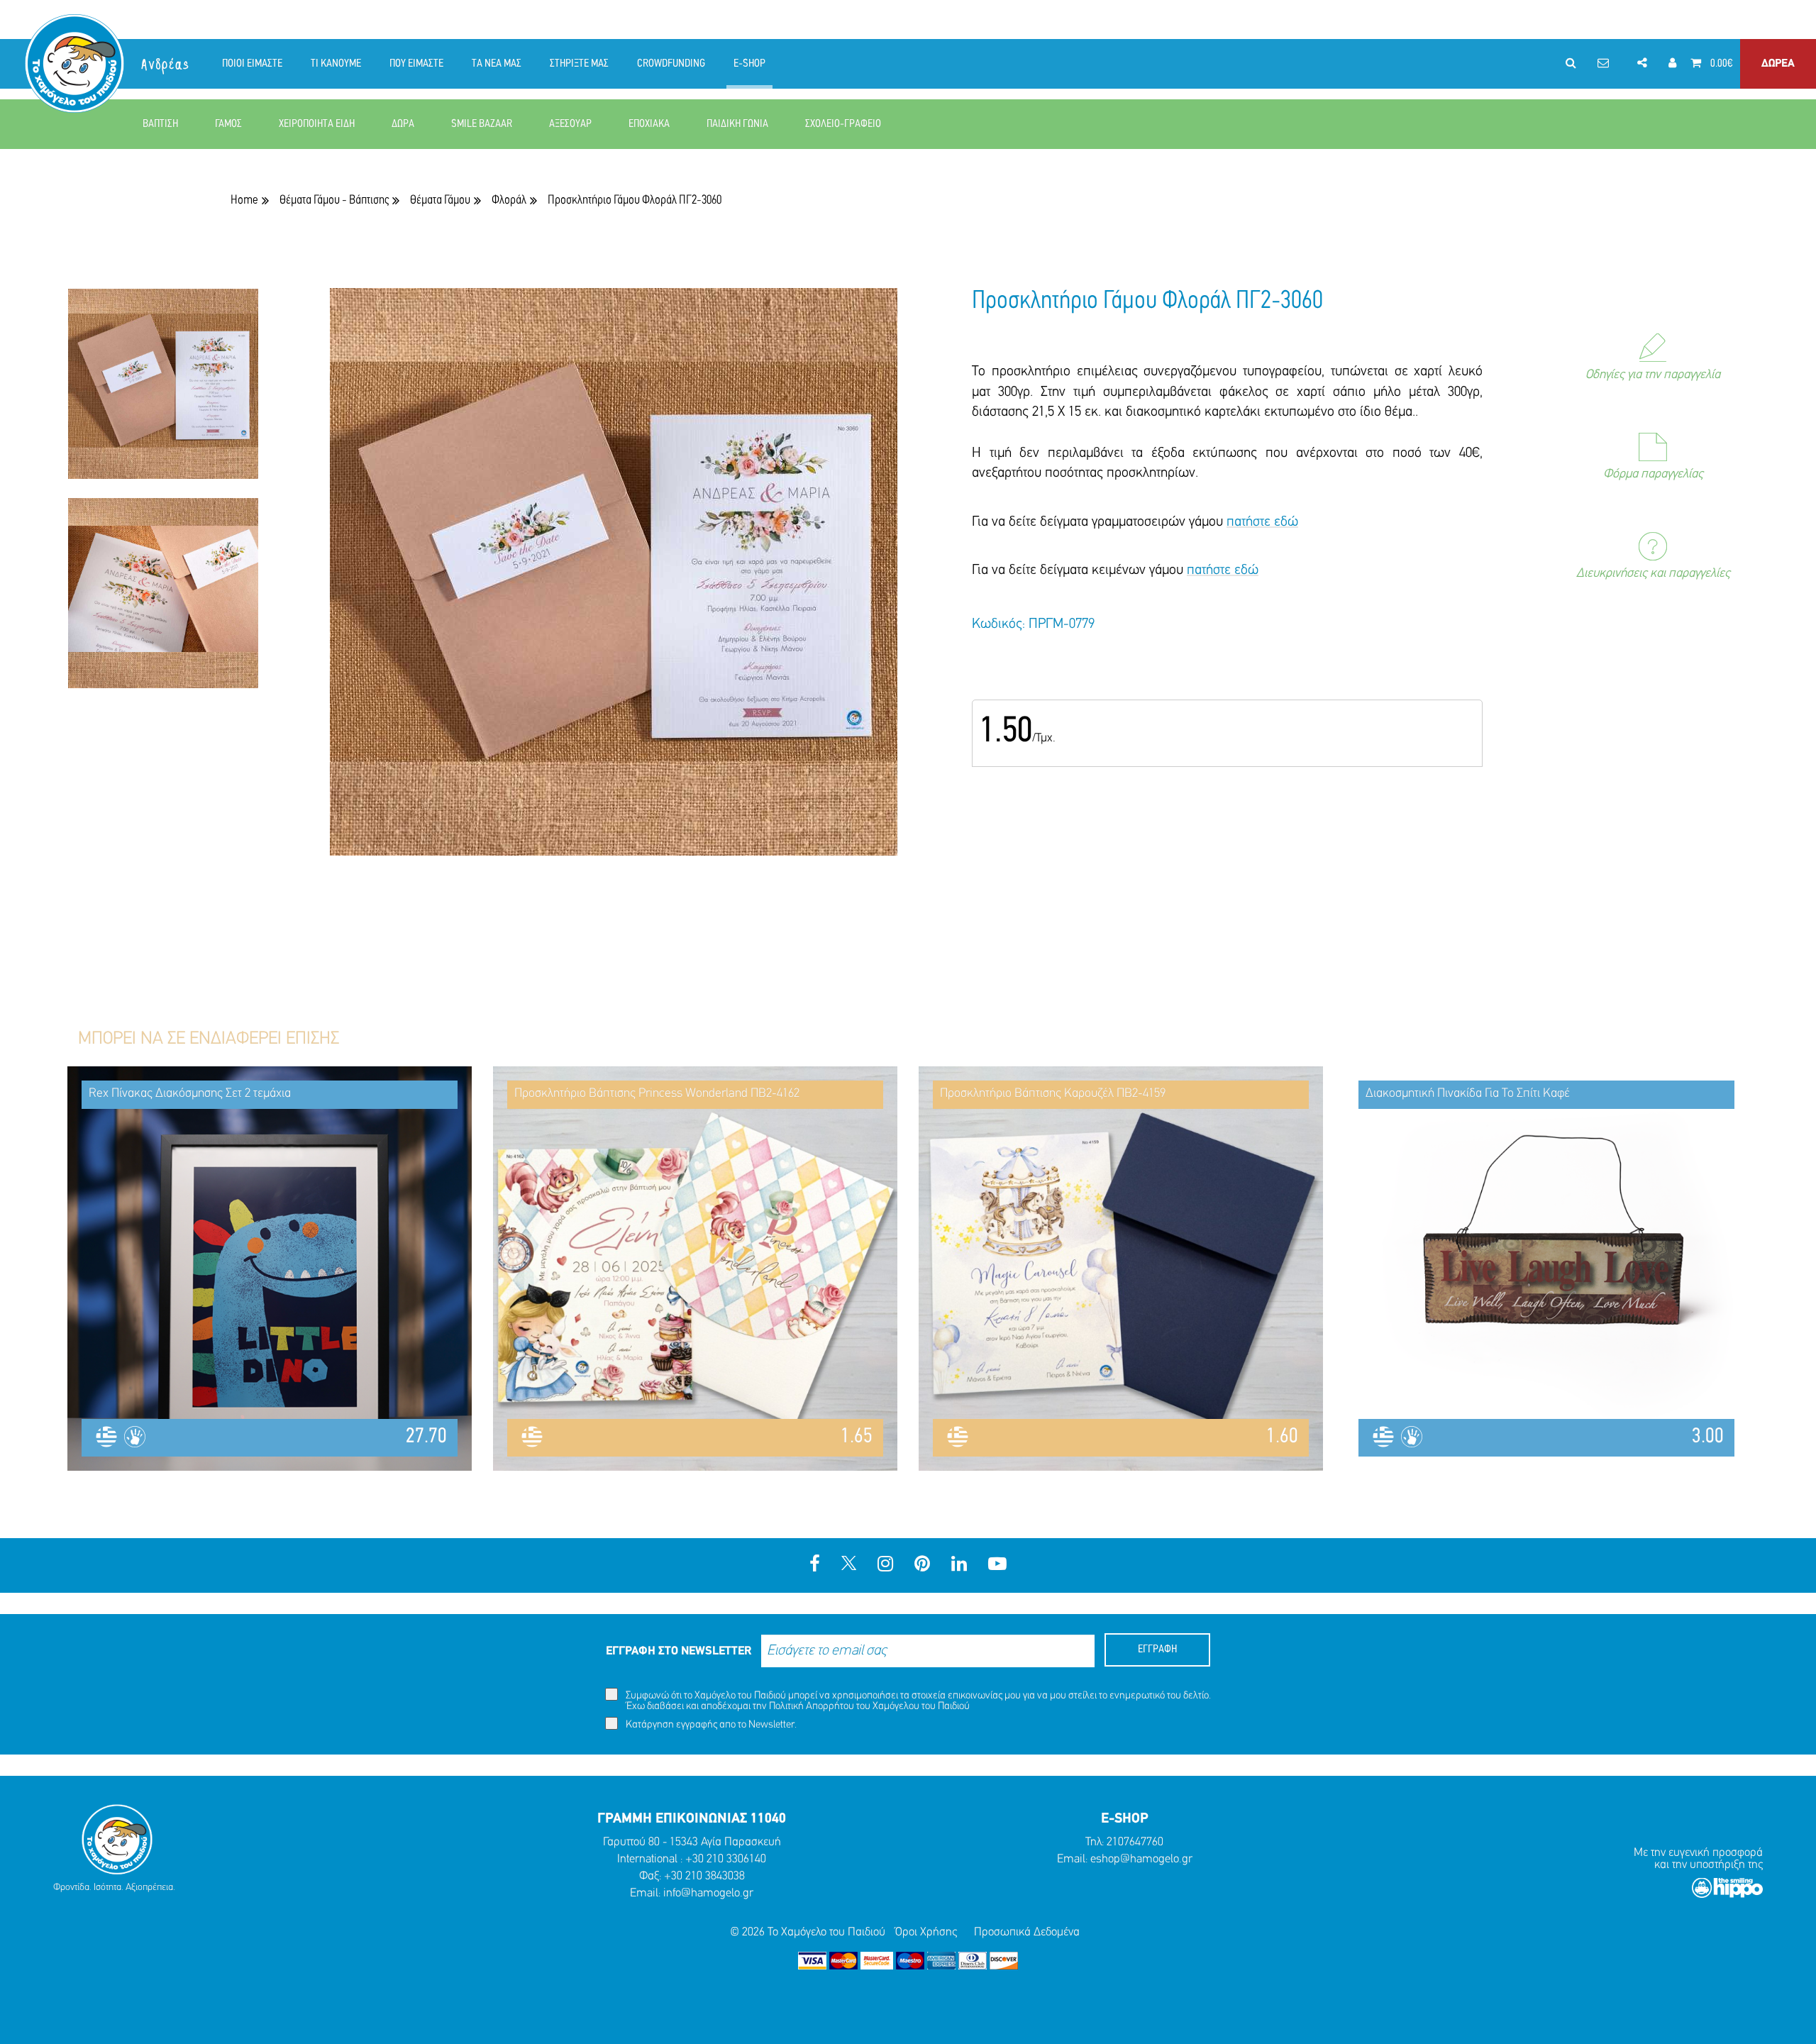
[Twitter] (849, 1565)
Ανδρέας (166, 65)
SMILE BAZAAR (482, 124)
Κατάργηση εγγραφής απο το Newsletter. (710, 1725)
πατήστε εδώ (1262, 522)
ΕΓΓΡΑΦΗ (1157, 1650)
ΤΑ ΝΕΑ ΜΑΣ (497, 64)
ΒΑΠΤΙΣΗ (160, 124)
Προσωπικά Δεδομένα (1027, 1932)
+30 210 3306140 (726, 1859)
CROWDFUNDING (671, 64)
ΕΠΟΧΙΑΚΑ (649, 124)
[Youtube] (997, 1565)
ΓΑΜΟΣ (228, 124)
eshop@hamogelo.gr (1141, 1859)
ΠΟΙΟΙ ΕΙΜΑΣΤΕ (252, 64)
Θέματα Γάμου (440, 200)
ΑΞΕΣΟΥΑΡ (570, 124)
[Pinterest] (922, 1565)
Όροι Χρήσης (926, 1932)
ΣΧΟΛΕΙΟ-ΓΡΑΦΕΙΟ (843, 124)
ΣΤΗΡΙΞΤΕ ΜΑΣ (579, 64)
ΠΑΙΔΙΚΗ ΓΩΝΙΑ (737, 124)
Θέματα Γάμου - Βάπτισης (334, 200)
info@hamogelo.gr (708, 1893)
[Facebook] (815, 1565)
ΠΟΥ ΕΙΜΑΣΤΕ (416, 64)
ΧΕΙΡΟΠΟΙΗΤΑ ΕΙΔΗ (317, 124)
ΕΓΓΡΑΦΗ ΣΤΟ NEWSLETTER (679, 1651)
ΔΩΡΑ (403, 124)
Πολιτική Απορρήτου (812, 1707)
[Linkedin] (959, 1565)
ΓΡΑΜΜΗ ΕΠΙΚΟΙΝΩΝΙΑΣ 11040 (692, 1819)
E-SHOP (749, 64)
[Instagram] (885, 1565)
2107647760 (1135, 1842)
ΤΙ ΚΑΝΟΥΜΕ (336, 64)
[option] (163, 393)
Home (244, 200)
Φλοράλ (509, 200)
